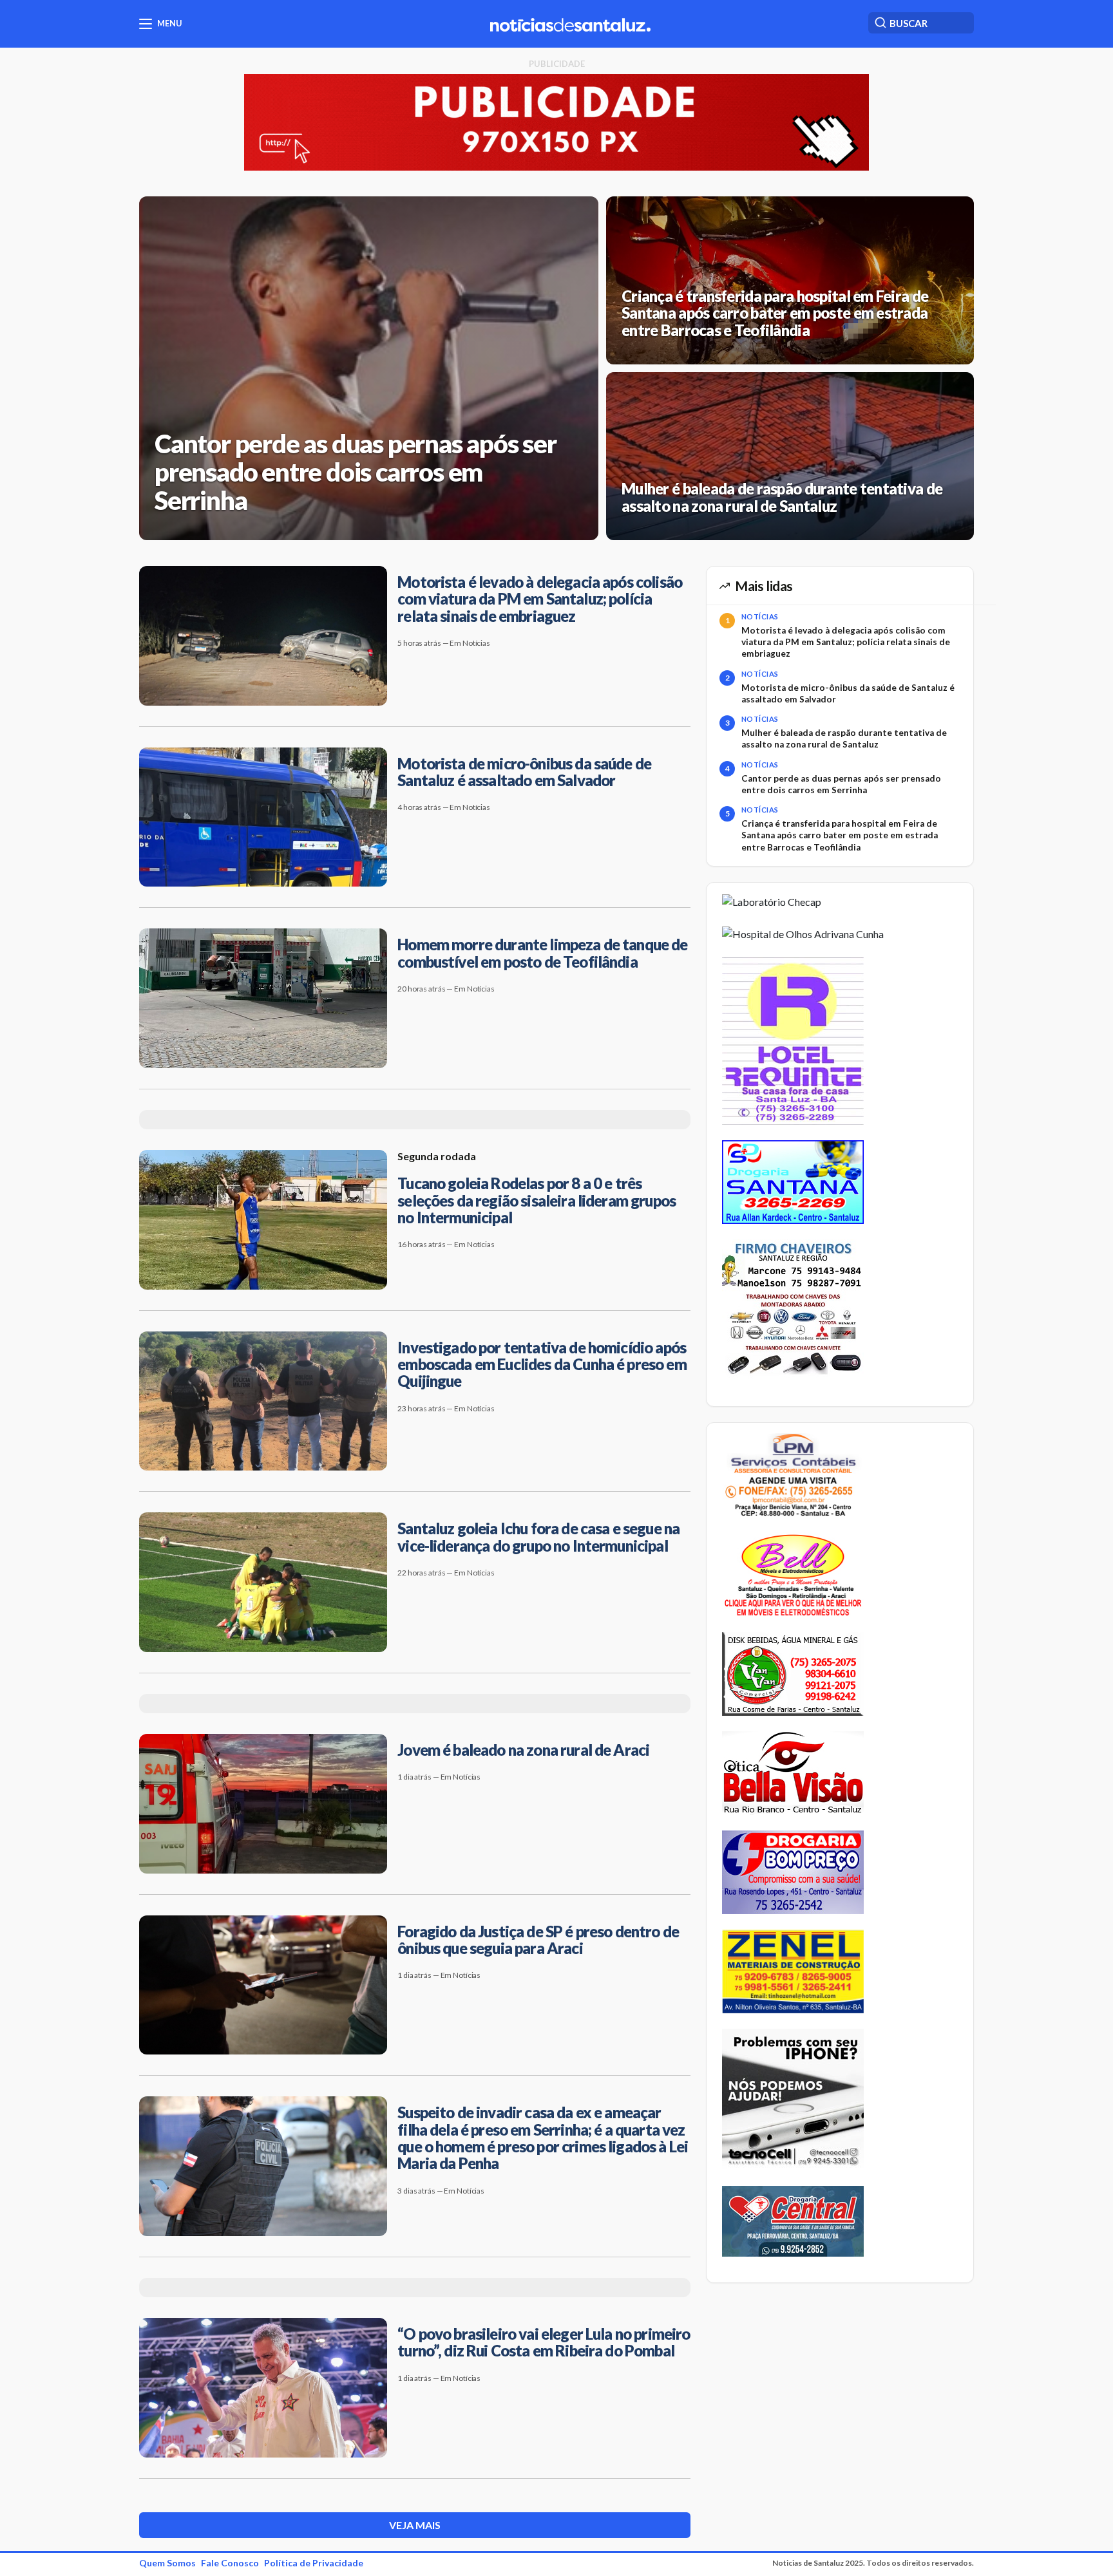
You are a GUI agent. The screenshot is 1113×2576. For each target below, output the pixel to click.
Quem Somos (167, 2563)
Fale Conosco (230, 2563)
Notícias (760, 616)
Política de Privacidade (314, 2563)
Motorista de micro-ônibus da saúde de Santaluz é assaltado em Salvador (848, 693)
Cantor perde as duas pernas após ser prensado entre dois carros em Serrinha (841, 784)
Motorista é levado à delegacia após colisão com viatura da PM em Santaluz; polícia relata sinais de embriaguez (846, 642)
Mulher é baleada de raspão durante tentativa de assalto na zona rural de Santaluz (844, 738)
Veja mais (415, 2525)
